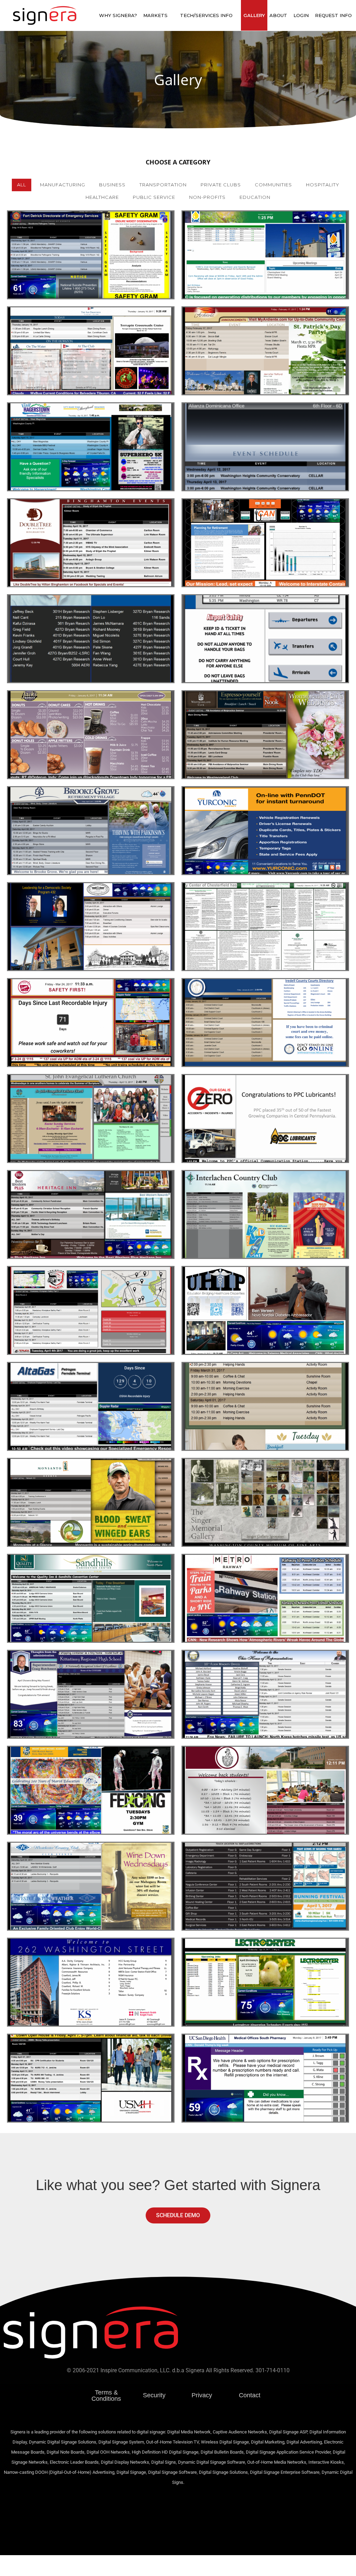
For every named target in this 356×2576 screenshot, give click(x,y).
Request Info (333, 15)
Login (301, 15)
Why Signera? (118, 15)
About (278, 15)
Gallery (254, 15)
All (22, 185)
